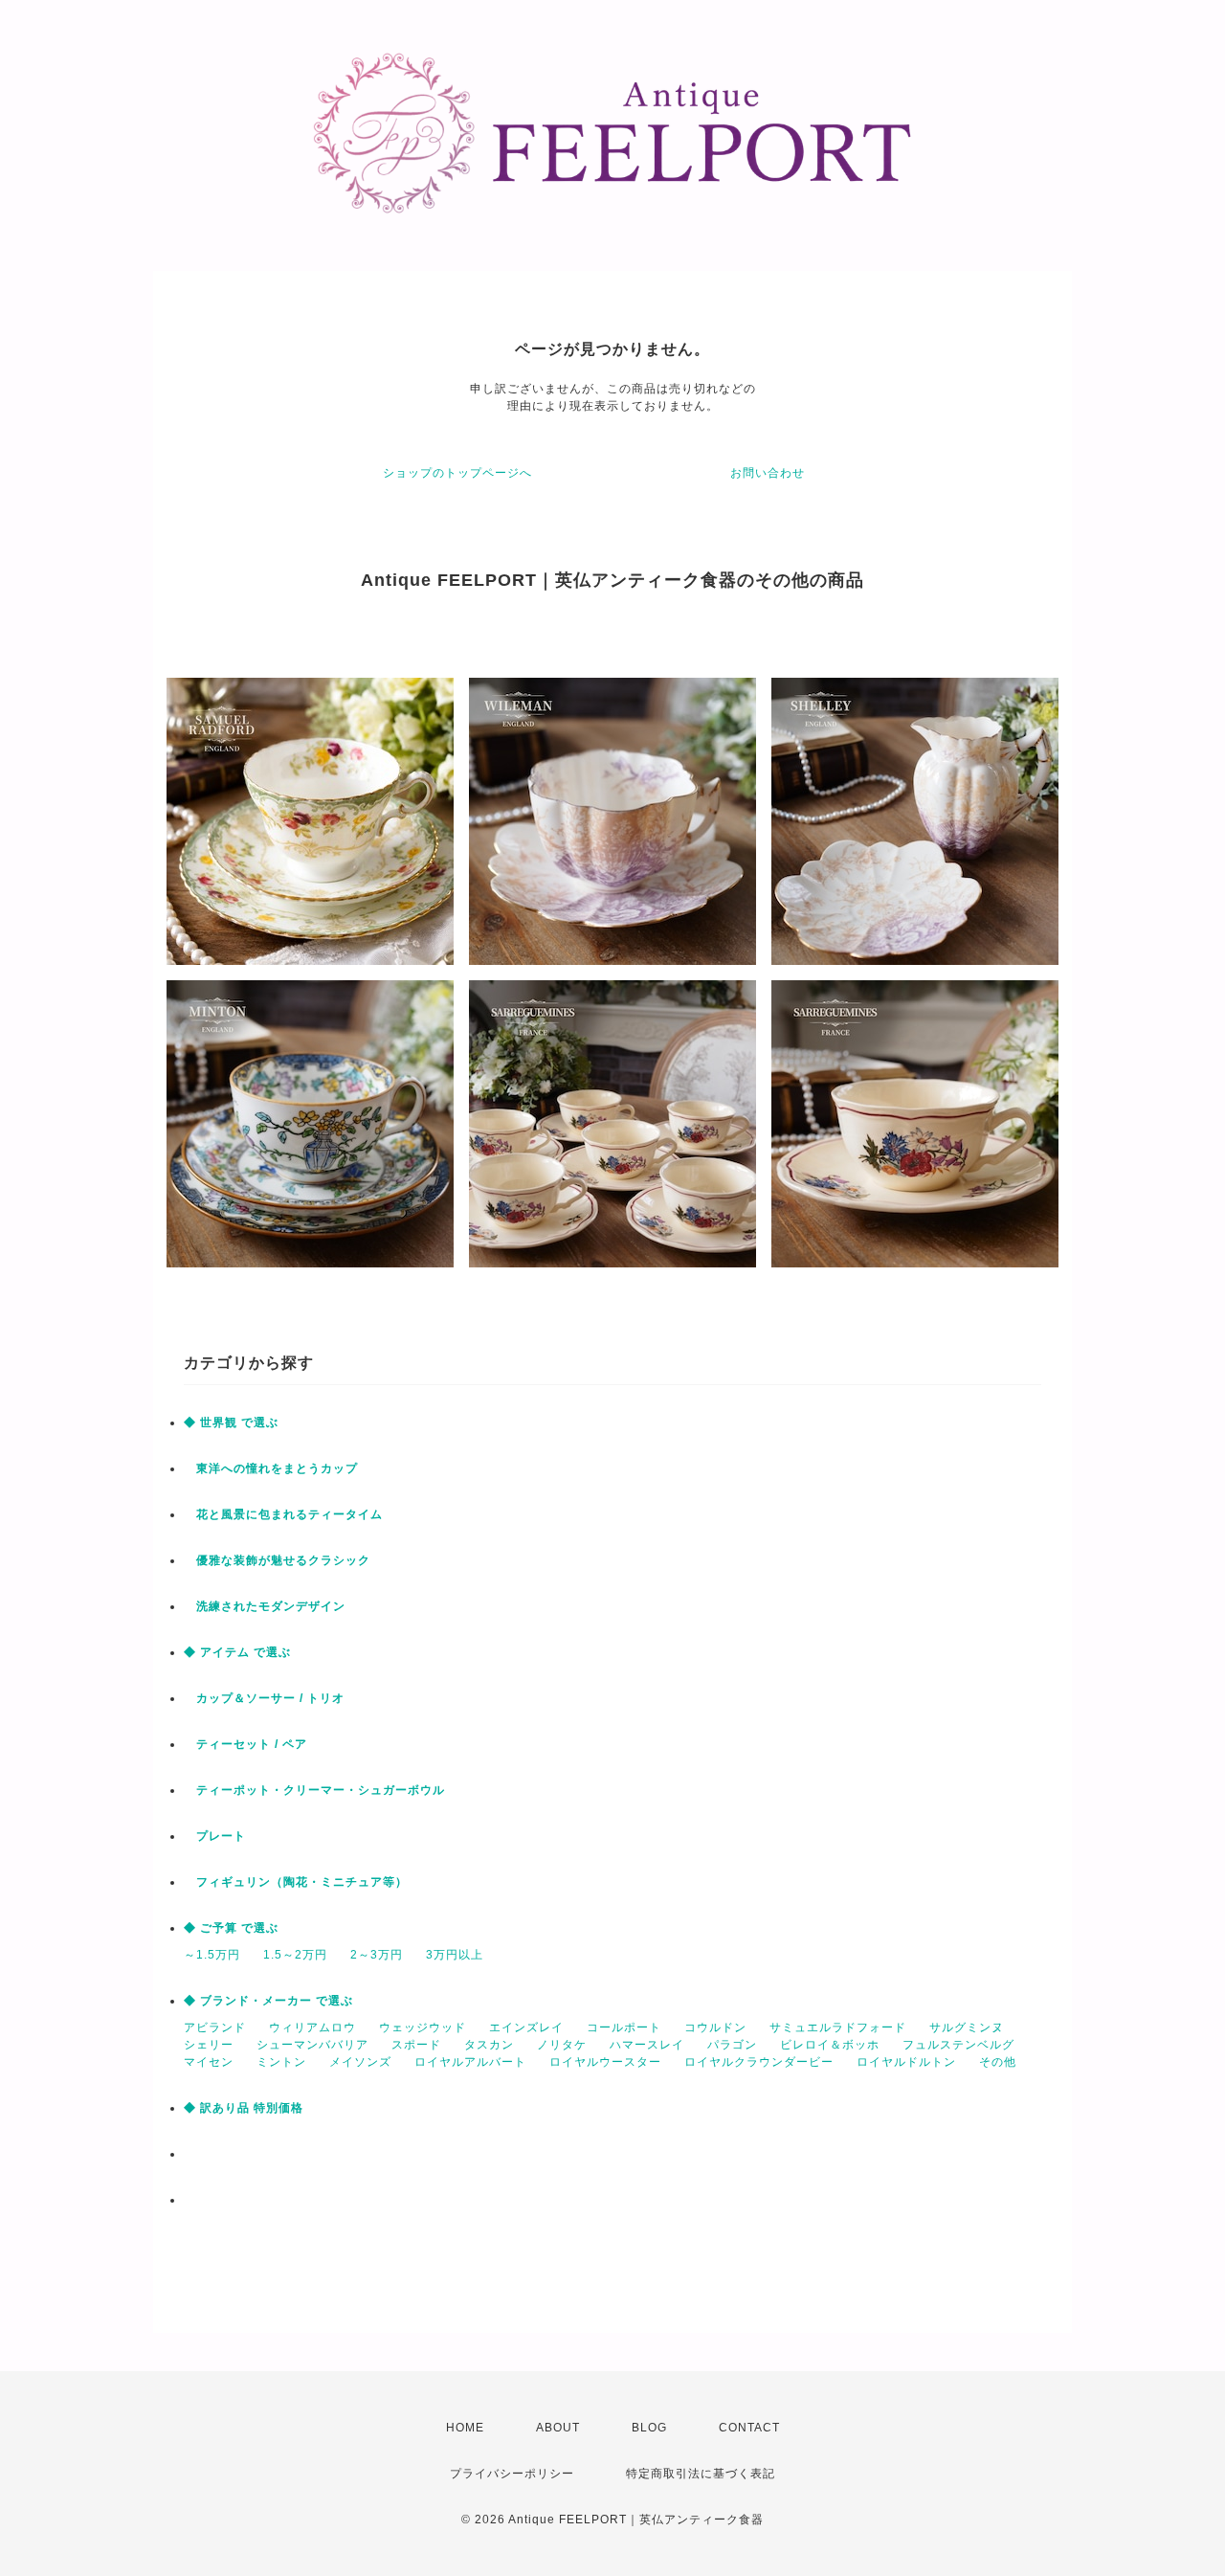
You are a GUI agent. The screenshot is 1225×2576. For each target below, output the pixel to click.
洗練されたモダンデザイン (265, 1606)
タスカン (489, 2045)
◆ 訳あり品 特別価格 (244, 2108)
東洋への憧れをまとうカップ (271, 1468)
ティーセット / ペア (245, 1744)
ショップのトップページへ (457, 473)
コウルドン (715, 2027)
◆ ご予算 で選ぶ (231, 1928)
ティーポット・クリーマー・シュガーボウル (314, 1790)
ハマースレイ (647, 2045)
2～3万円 (377, 1955)
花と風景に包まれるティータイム (283, 1514)
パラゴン (732, 2045)
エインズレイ (526, 2027)
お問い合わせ (768, 473)
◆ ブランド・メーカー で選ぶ (268, 2001)
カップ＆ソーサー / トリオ (264, 1698)
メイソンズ (360, 2062)
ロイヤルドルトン (906, 2062)
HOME (465, 2428)
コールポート (624, 2027)
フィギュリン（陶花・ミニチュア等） (296, 1882)
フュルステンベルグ (958, 2045)
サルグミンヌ (967, 2027)
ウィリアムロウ (312, 2027)
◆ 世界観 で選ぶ (231, 1422)
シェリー (209, 2045)
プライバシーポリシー (512, 2474)
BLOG (649, 2428)
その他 (998, 2062)
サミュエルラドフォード (838, 2027)
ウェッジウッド (423, 2027)
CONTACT (749, 2428)
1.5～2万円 (295, 1955)
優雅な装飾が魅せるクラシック (277, 1560)
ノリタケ (562, 2045)
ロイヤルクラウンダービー (759, 2062)
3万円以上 (455, 1955)
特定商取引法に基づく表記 (701, 2474)
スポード (416, 2045)
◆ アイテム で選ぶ (237, 1652)
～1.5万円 (212, 1955)
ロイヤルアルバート (470, 2062)
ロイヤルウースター (605, 2062)
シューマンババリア (312, 2045)
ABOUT (558, 2428)
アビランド (215, 2027)
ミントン (281, 2062)
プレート (215, 1836)
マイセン (209, 2062)
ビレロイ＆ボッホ (830, 2045)
